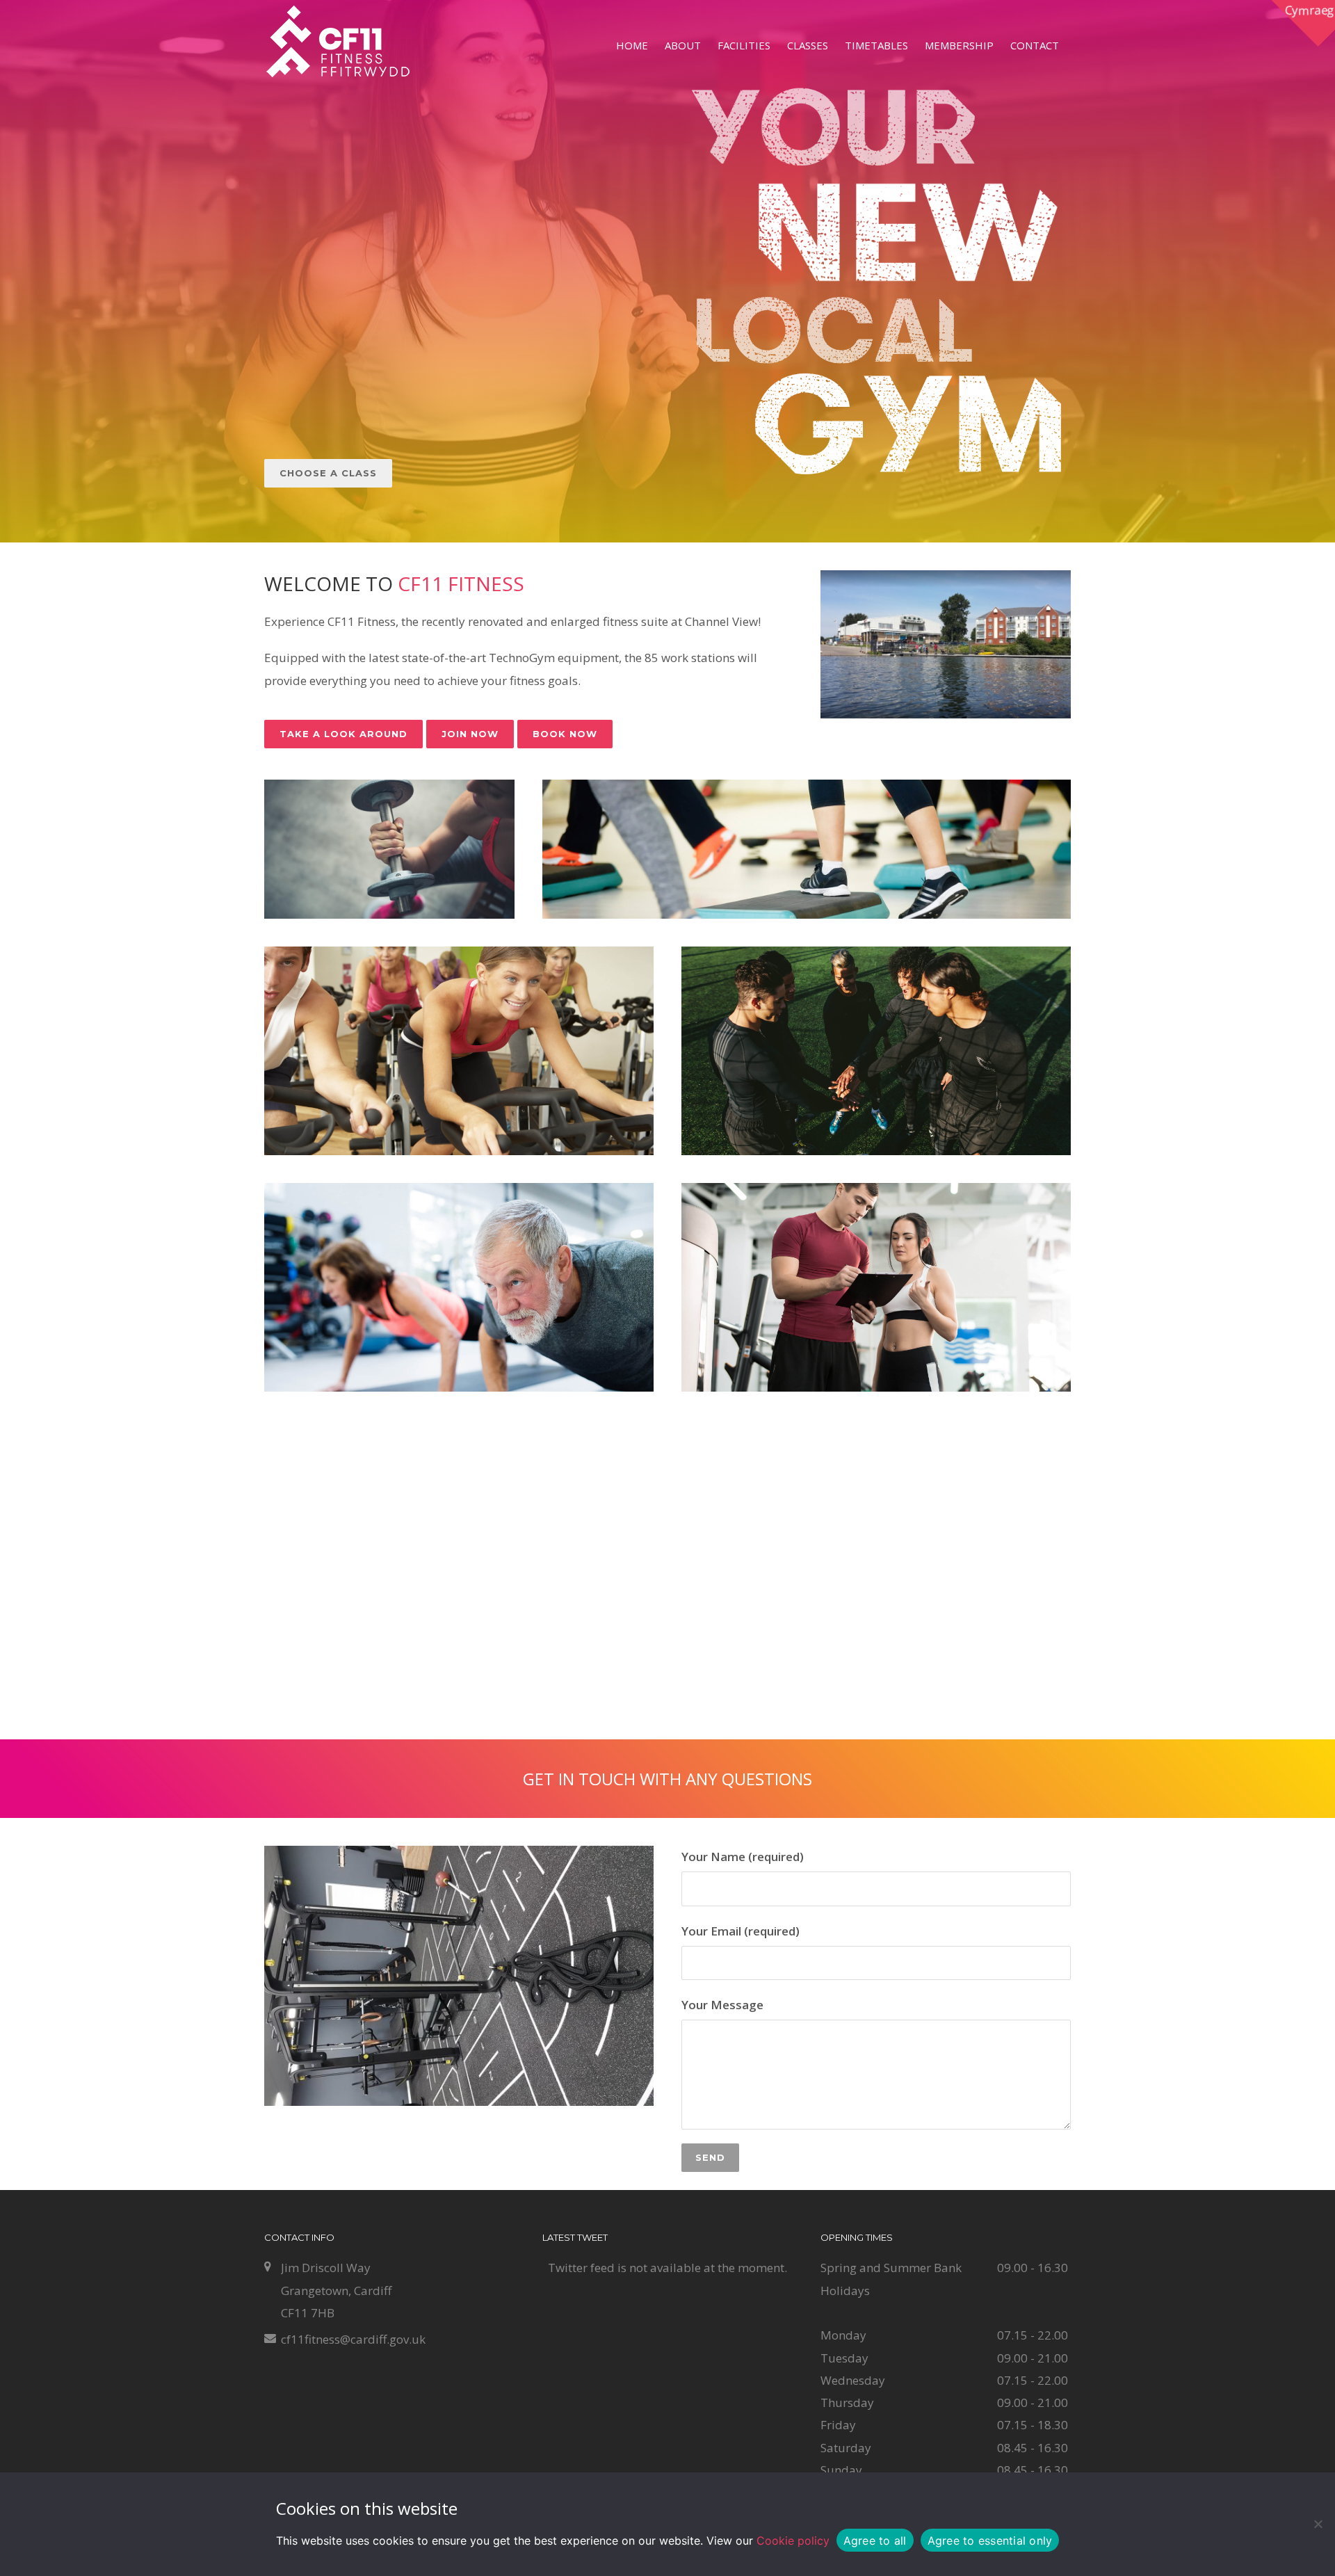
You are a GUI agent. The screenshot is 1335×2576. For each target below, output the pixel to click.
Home (632, 45)
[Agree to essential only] (1318, 2524)
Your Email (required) (741, 1931)
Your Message (722, 2005)
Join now (470, 734)
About (683, 45)
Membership (959, 45)
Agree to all (875, 2541)
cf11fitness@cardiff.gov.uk (353, 2339)
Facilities (744, 45)
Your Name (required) (743, 1857)
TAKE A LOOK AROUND (343, 734)
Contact (1035, 45)
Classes (808, 45)
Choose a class (328, 473)
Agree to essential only (990, 2541)
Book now (565, 734)
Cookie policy (793, 2541)
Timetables (876, 45)
